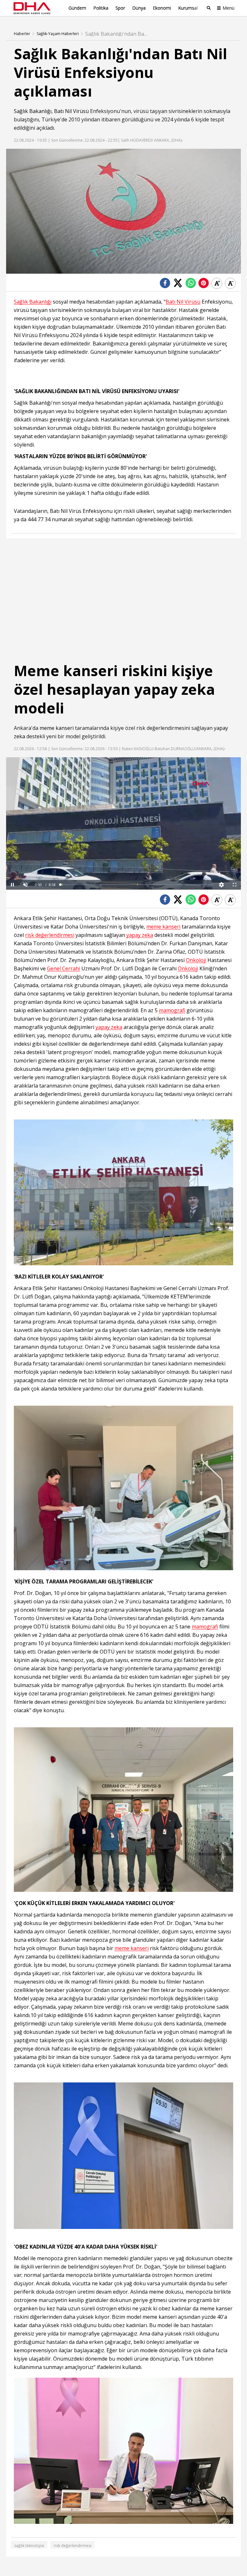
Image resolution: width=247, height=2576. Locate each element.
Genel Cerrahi (64, 969)
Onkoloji (196, 960)
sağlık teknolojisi (29, 2546)
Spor (120, 8)
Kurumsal (188, 8)
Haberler (22, 34)
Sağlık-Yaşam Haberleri (58, 34)
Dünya (139, 8)
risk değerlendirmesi (50, 935)
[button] (25, 885)
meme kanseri (57, 728)
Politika (101, 8)
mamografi (172, 1010)
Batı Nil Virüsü (71, 111)
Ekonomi (162, 8)
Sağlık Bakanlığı (33, 111)
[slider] (137, 885)
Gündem (77, 8)
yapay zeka (140, 935)
